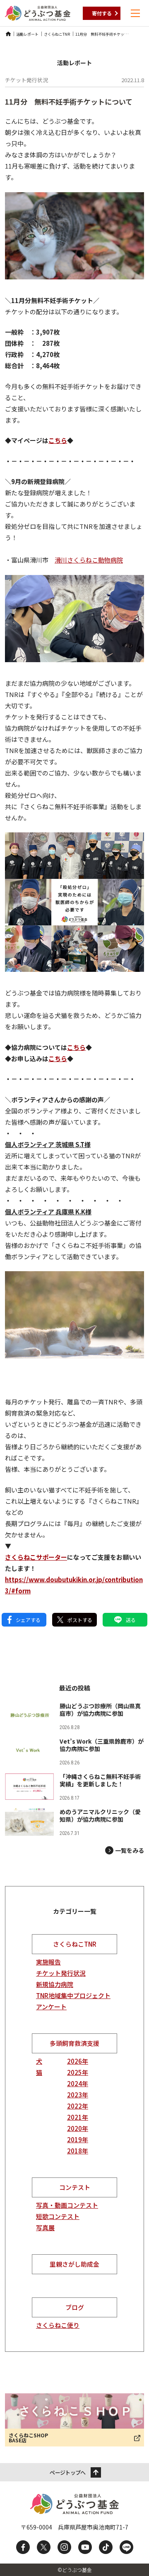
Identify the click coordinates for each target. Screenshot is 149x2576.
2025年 (78, 2072)
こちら (76, 1047)
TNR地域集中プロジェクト (73, 1995)
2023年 (78, 2095)
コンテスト (75, 2187)
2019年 (78, 2139)
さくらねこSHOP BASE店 (28, 2438)
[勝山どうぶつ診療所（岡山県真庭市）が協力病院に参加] (74, 1716)
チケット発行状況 (61, 1973)
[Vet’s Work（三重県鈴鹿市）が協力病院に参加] (74, 1751)
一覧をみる (130, 1850)
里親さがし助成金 (74, 2264)
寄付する (102, 13)
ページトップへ (67, 2472)
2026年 (78, 2061)
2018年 (78, 2151)
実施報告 (48, 1962)
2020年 (78, 2128)
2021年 (78, 2117)
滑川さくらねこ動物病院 (89, 560)
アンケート (51, 2007)
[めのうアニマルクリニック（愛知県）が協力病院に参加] (74, 1822)
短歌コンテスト (58, 2216)
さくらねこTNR (75, 1944)
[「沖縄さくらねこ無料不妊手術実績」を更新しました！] (74, 1787)
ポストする (80, 1620)
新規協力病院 (55, 1984)
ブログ (75, 2307)
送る (131, 1620)
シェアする (28, 1620)
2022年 (78, 2106)
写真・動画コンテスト (67, 2205)
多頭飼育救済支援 (74, 2043)
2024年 (78, 2083)
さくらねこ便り (58, 2325)
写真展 (45, 2227)
